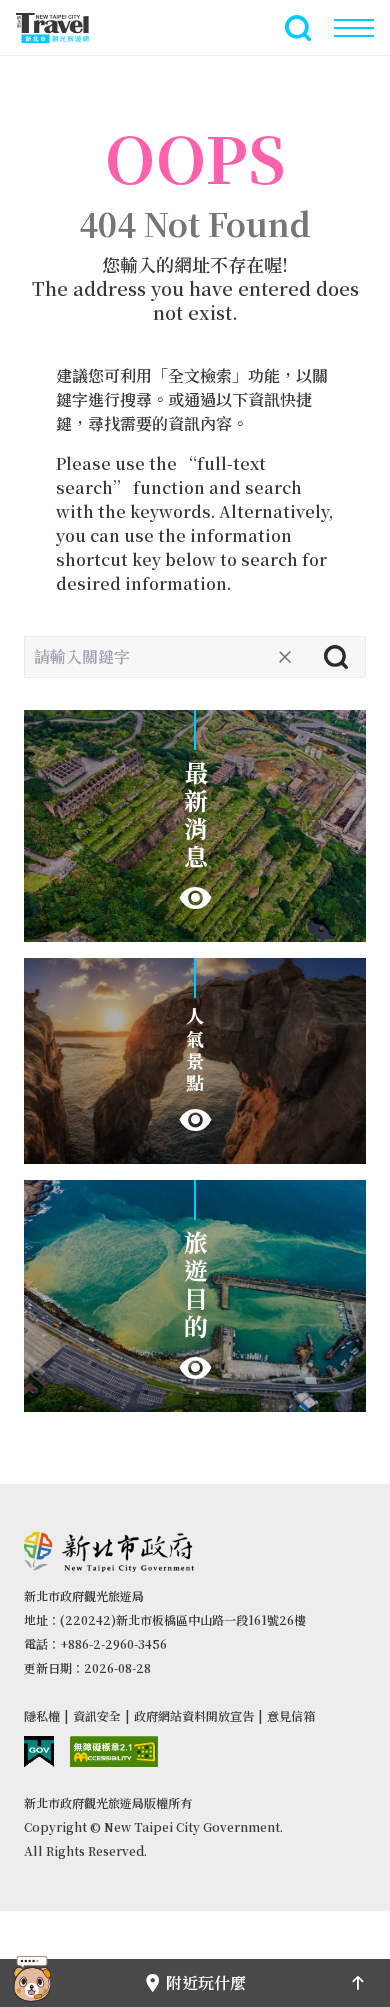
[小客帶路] (32, 1983)
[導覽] (354, 28)
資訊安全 (97, 1715)
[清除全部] (285, 657)
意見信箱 (291, 1715)
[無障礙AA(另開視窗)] (114, 1751)
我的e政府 (39, 1751)
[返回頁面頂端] (358, 1983)
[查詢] (336, 657)
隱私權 (42, 1715)
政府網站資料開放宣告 (194, 1715)
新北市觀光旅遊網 (64, 28)
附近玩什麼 (206, 1982)
